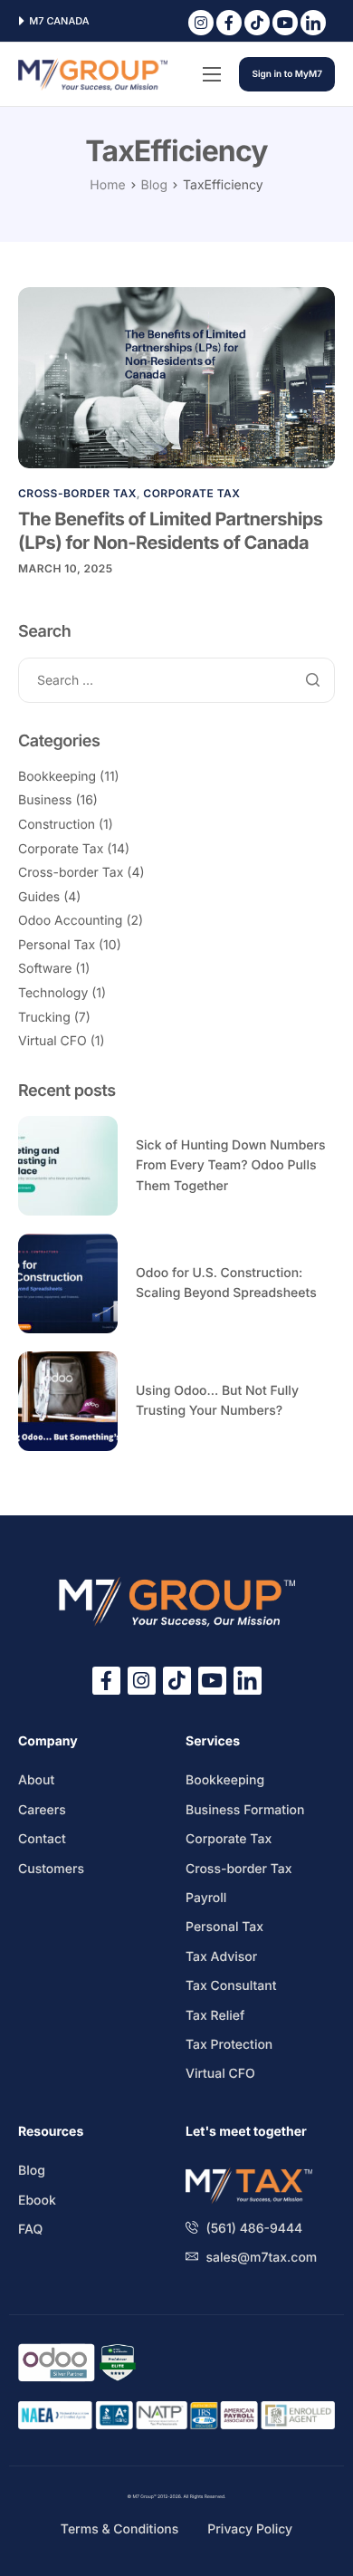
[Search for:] (176, 681)
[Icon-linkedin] (313, 23)
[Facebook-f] (229, 23)
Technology (53, 993)
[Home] (93, 74)
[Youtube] (285, 23)
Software (45, 969)
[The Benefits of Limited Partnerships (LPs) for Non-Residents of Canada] (176, 377)
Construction (57, 825)
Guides (39, 897)
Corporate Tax (191, 493)
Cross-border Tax (77, 493)
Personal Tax (57, 945)
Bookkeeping (57, 777)
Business (45, 800)
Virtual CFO (52, 1041)
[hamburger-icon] (212, 74)
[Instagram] (201, 23)
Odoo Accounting (70, 921)
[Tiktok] (257, 23)
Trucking (44, 1018)
